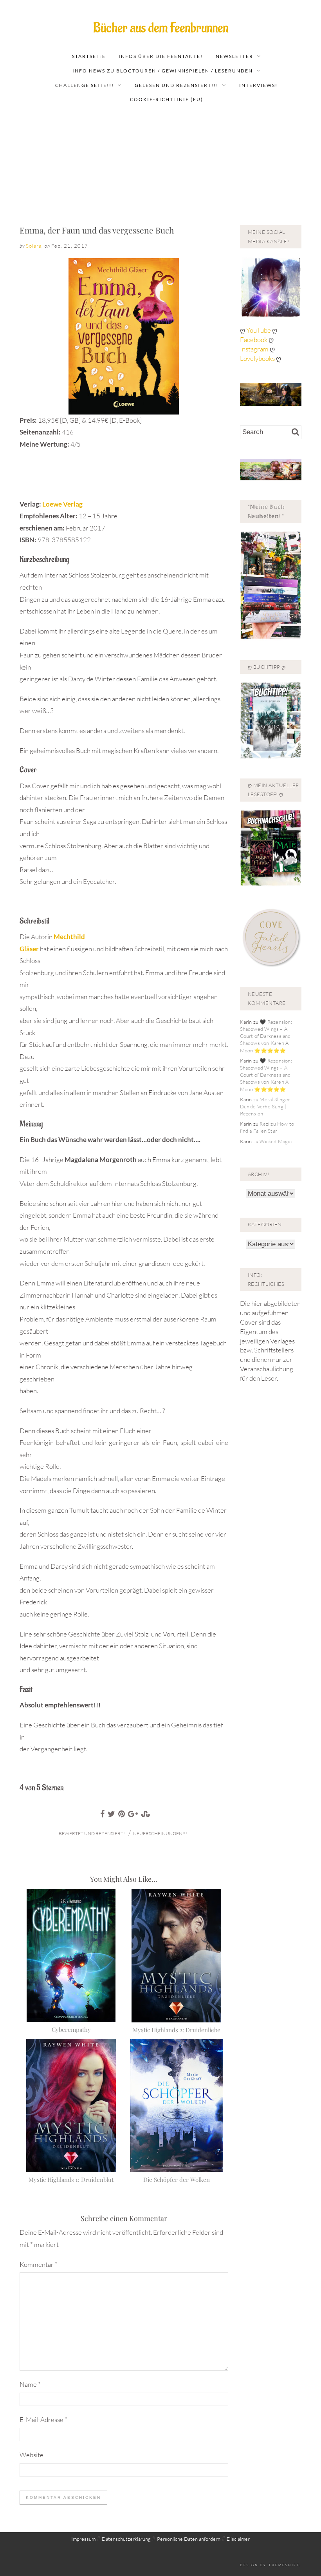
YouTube (259, 330)
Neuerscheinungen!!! (160, 1833)
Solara (34, 246)
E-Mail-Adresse (43, 2419)
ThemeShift (284, 2565)
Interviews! (258, 85)
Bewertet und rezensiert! (92, 1833)
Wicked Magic (275, 1141)
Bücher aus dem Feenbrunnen (161, 28)
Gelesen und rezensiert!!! (177, 85)
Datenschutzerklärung (126, 2539)
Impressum (83, 2539)
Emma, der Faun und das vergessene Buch (97, 230)
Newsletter (234, 56)
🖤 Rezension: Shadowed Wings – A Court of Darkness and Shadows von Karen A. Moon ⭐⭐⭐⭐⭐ (266, 1036)
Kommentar (39, 2264)
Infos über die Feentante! (161, 56)
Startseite (89, 56)
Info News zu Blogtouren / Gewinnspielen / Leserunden (163, 71)
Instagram (254, 349)
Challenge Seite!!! (85, 85)
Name (30, 2384)
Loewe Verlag (62, 504)
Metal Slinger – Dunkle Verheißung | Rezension (267, 1106)
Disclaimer (238, 2539)
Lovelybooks (257, 358)
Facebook (254, 339)
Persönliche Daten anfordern (189, 2539)
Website (32, 2455)
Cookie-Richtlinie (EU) (167, 99)
